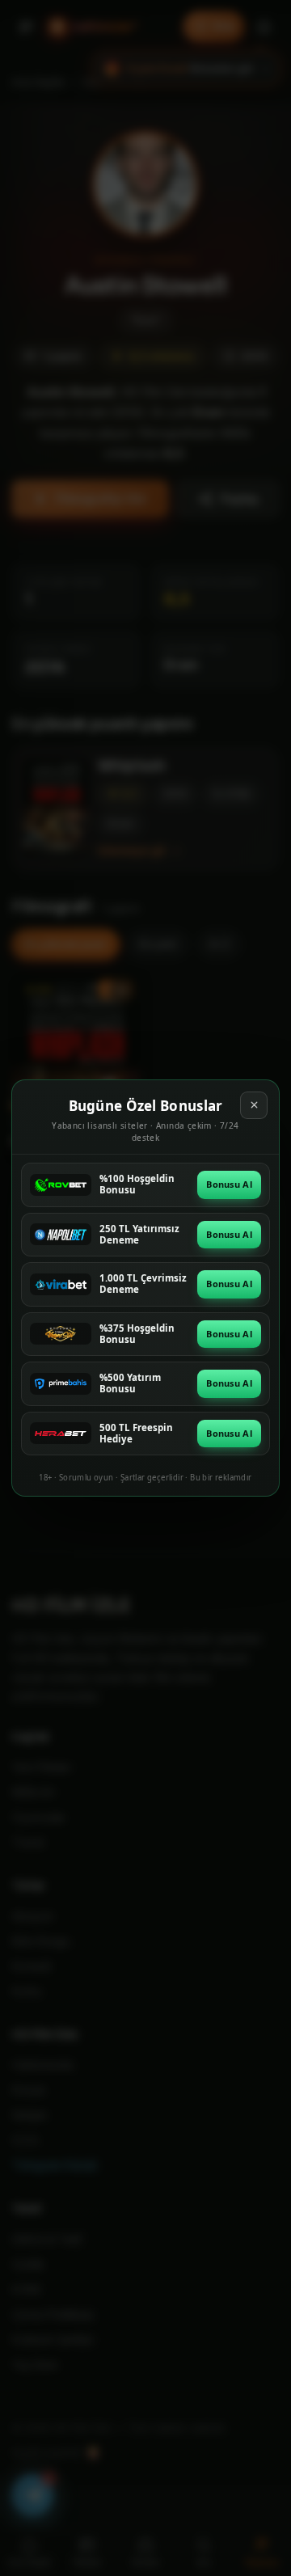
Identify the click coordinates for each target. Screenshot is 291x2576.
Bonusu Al (229, 1184)
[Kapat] (254, 1105)
